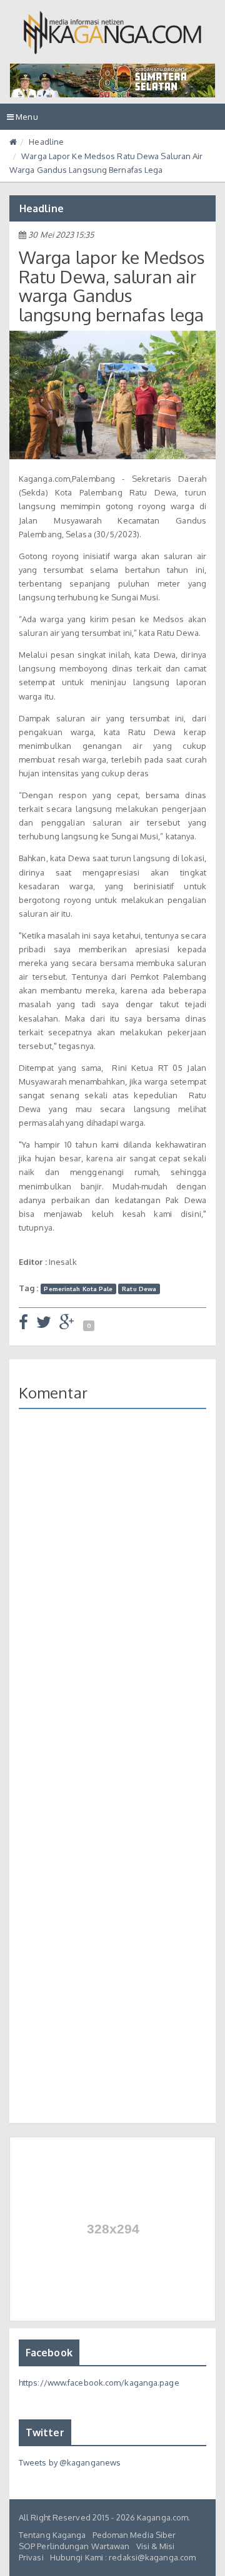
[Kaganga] (113, 32)
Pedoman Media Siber (134, 2535)
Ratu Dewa (139, 1289)
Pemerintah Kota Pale (78, 1289)
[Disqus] (112, 1599)
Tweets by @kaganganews (70, 2462)
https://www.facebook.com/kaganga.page (99, 2383)
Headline (46, 142)
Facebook (49, 2353)
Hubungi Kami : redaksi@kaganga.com (123, 2557)
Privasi (31, 2557)
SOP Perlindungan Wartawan (74, 2546)
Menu (26, 120)
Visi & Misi (156, 2546)
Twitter (45, 2432)
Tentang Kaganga (52, 2535)
